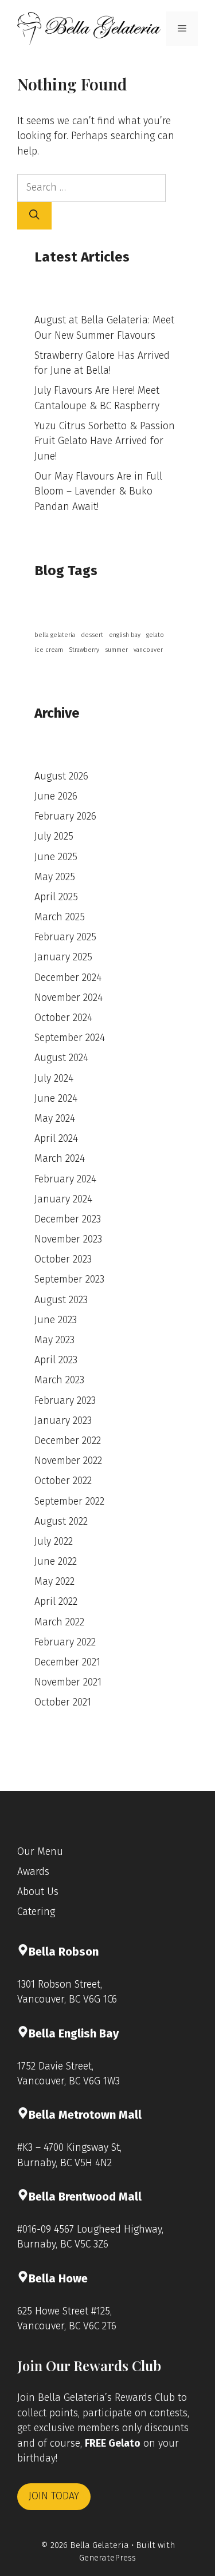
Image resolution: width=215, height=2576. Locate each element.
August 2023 (61, 1300)
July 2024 (54, 1079)
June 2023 (56, 1320)
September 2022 (69, 1501)
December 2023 (68, 1219)
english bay (125, 635)
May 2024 (55, 1119)
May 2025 (55, 877)
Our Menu (40, 1852)
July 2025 (54, 836)
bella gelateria (55, 635)
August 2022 (61, 1522)
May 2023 (54, 1340)
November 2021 (68, 1682)
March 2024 (60, 1159)
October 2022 (63, 1481)
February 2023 (65, 1401)
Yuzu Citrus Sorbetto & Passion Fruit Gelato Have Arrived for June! (105, 441)
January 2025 (63, 957)
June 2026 (56, 796)
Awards (33, 1872)
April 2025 (56, 897)
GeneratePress (107, 2558)
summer (116, 650)
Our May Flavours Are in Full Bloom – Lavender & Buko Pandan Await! (98, 492)
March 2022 (59, 1622)
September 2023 (69, 1279)
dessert (92, 635)
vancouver (148, 650)
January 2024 (63, 1199)
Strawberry (84, 650)
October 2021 (63, 1702)
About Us (38, 1892)
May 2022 (54, 1582)
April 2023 (56, 1360)
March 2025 (60, 917)
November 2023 (68, 1239)
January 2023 (63, 1421)
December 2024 (68, 978)
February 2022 (65, 1642)
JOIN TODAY (54, 2496)
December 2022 (68, 1441)
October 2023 (63, 1259)
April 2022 (56, 1602)
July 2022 (54, 1542)
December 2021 (67, 1662)
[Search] (34, 216)
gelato (155, 635)
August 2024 (61, 1058)
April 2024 (56, 1139)
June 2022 (56, 1562)
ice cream (49, 650)
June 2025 (56, 857)
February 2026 (65, 816)
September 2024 (70, 1038)
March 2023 (59, 1380)
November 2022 (68, 1461)
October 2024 (63, 1018)
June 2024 (56, 1099)
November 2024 (69, 998)
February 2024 (65, 1179)
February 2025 (65, 937)
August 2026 (61, 776)
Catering (36, 1912)
